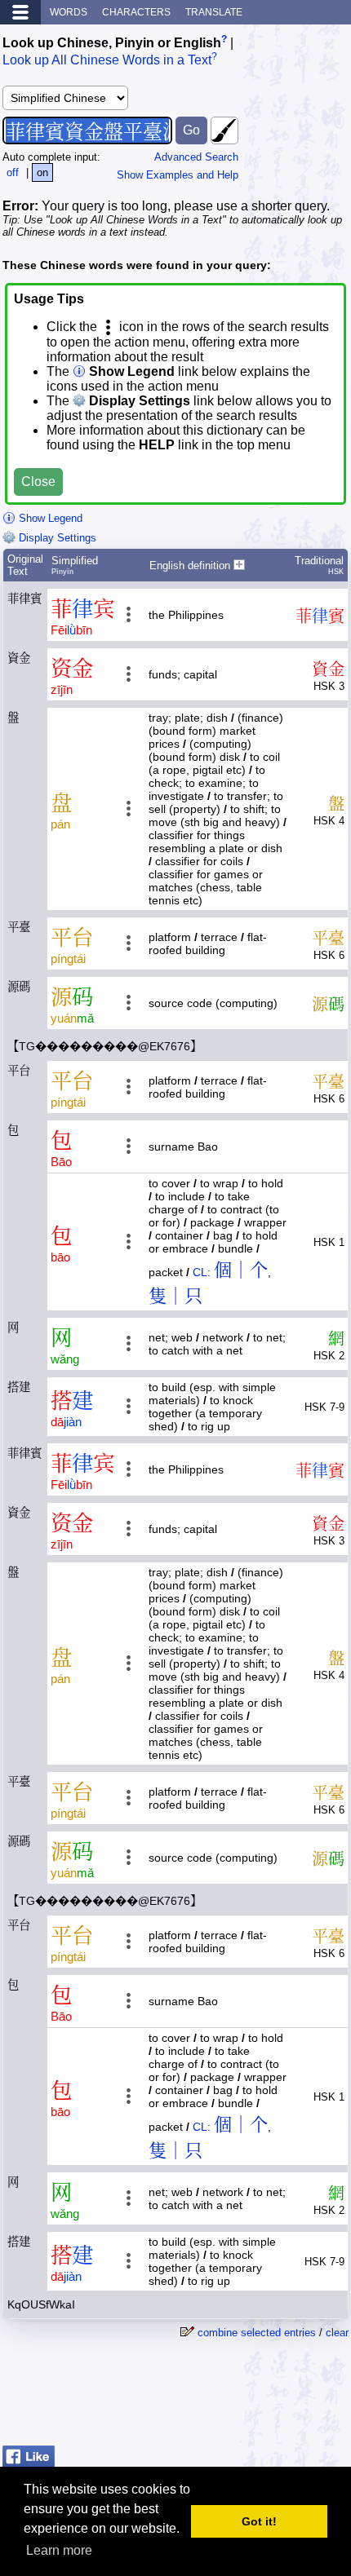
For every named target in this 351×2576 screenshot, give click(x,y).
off (13, 172)
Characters (136, 12)
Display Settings (56, 538)
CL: (202, 1272)
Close (38, 482)
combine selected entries (257, 2333)
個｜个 (241, 1270)
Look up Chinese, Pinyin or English (112, 43)
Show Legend (49, 518)
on (42, 172)
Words (69, 12)
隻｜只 (175, 1296)
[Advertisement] (218, 2398)
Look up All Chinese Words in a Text (107, 61)
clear (337, 2333)
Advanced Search (196, 157)
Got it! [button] (259, 2521)
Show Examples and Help (178, 175)
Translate (214, 12)
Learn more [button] (59, 2550)
